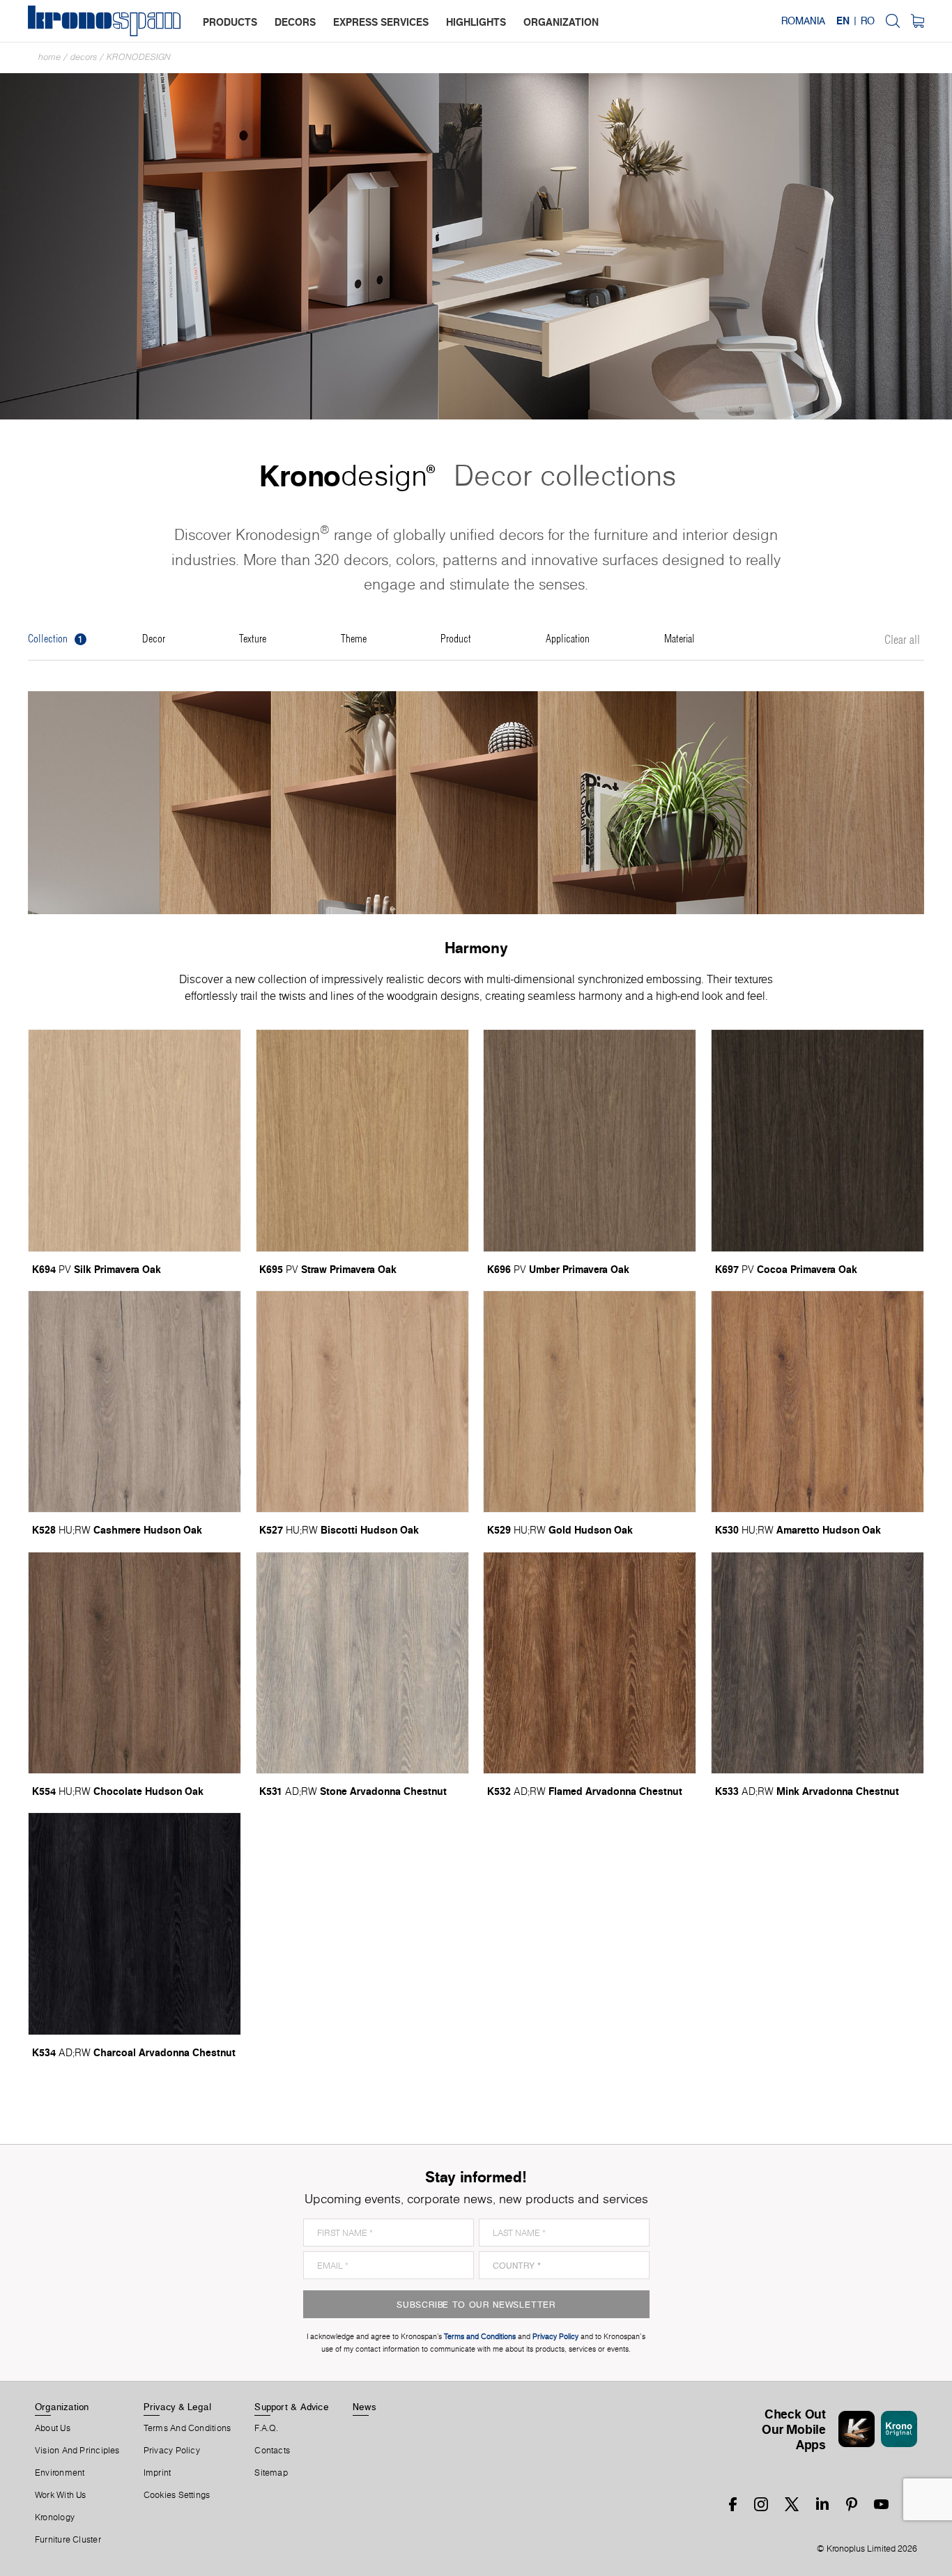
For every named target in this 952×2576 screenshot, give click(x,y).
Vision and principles (77, 2451)
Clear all (902, 640)
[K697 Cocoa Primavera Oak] (817, 1140)
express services (381, 22)
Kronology (55, 2517)
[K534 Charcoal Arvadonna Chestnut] (135, 1923)
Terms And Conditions (187, 2428)
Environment (60, 2473)
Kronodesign (139, 57)
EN (843, 21)
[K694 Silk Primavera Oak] (135, 1140)
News (364, 2407)
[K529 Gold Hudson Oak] (590, 1402)
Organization (62, 2407)
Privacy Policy (172, 2451)
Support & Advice (292, 2407)
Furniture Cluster (68, 2540)
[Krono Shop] (918, 21)
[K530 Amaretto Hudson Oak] (817, 1402)
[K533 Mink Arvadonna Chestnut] (817, 1663)
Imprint (158, 2473)
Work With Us (61, 2495)
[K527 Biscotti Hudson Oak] (362, 1402)
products (230, 22)
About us (53, 2428)
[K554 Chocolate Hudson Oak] (135, 1663)
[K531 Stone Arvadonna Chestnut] (362, 1663)
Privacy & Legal (177, 2407)
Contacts (272, 2451)
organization (561, 22)
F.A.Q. (266, 2428)
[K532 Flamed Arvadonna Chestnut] (590, 1663)
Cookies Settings (177, 2495)
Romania (803, 21)
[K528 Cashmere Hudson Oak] (135, 1402)
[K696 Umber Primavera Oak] (590, 1140)
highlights (476, 22)
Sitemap (271, 2473)
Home (49, 57)
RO (868, 21)
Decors (84, 57)
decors (295, 22)
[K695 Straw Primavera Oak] (362, 1140)
